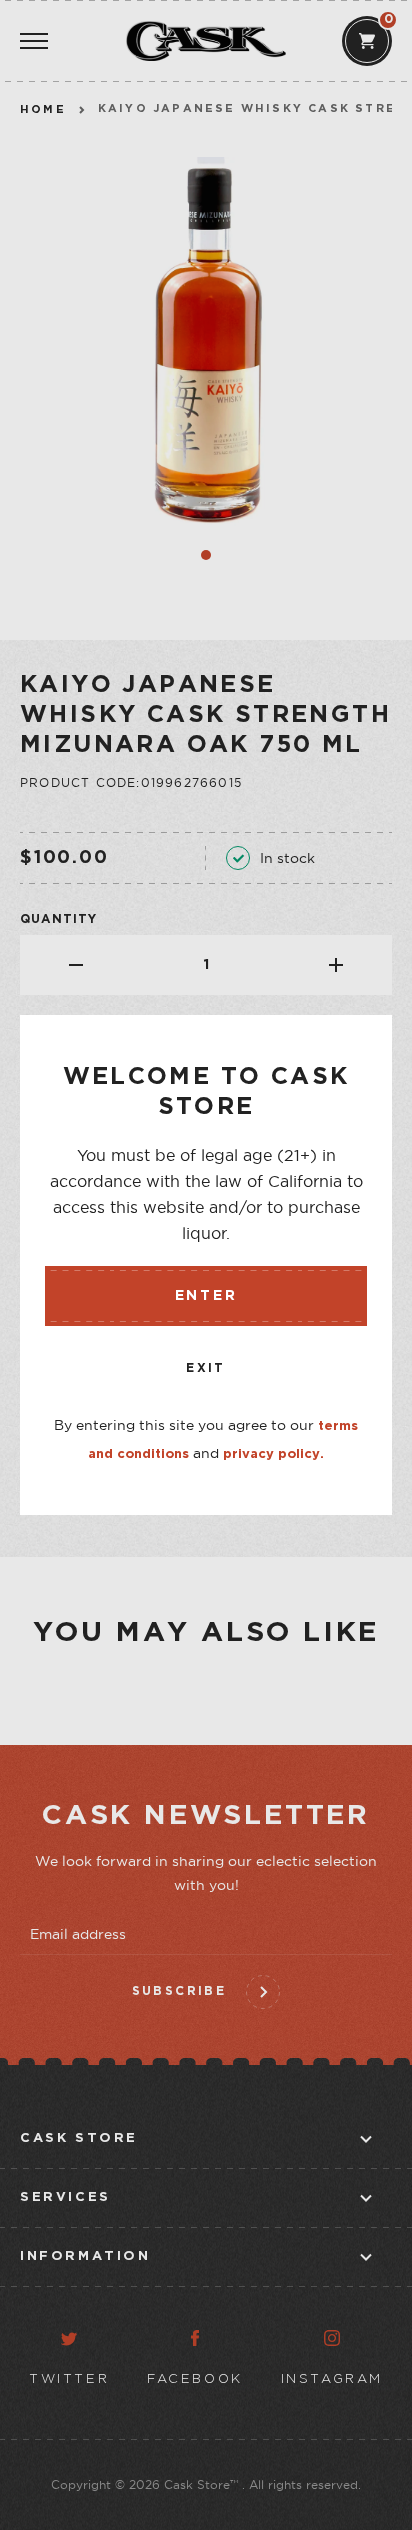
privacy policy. (273, 1454)
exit (206, 1368)
